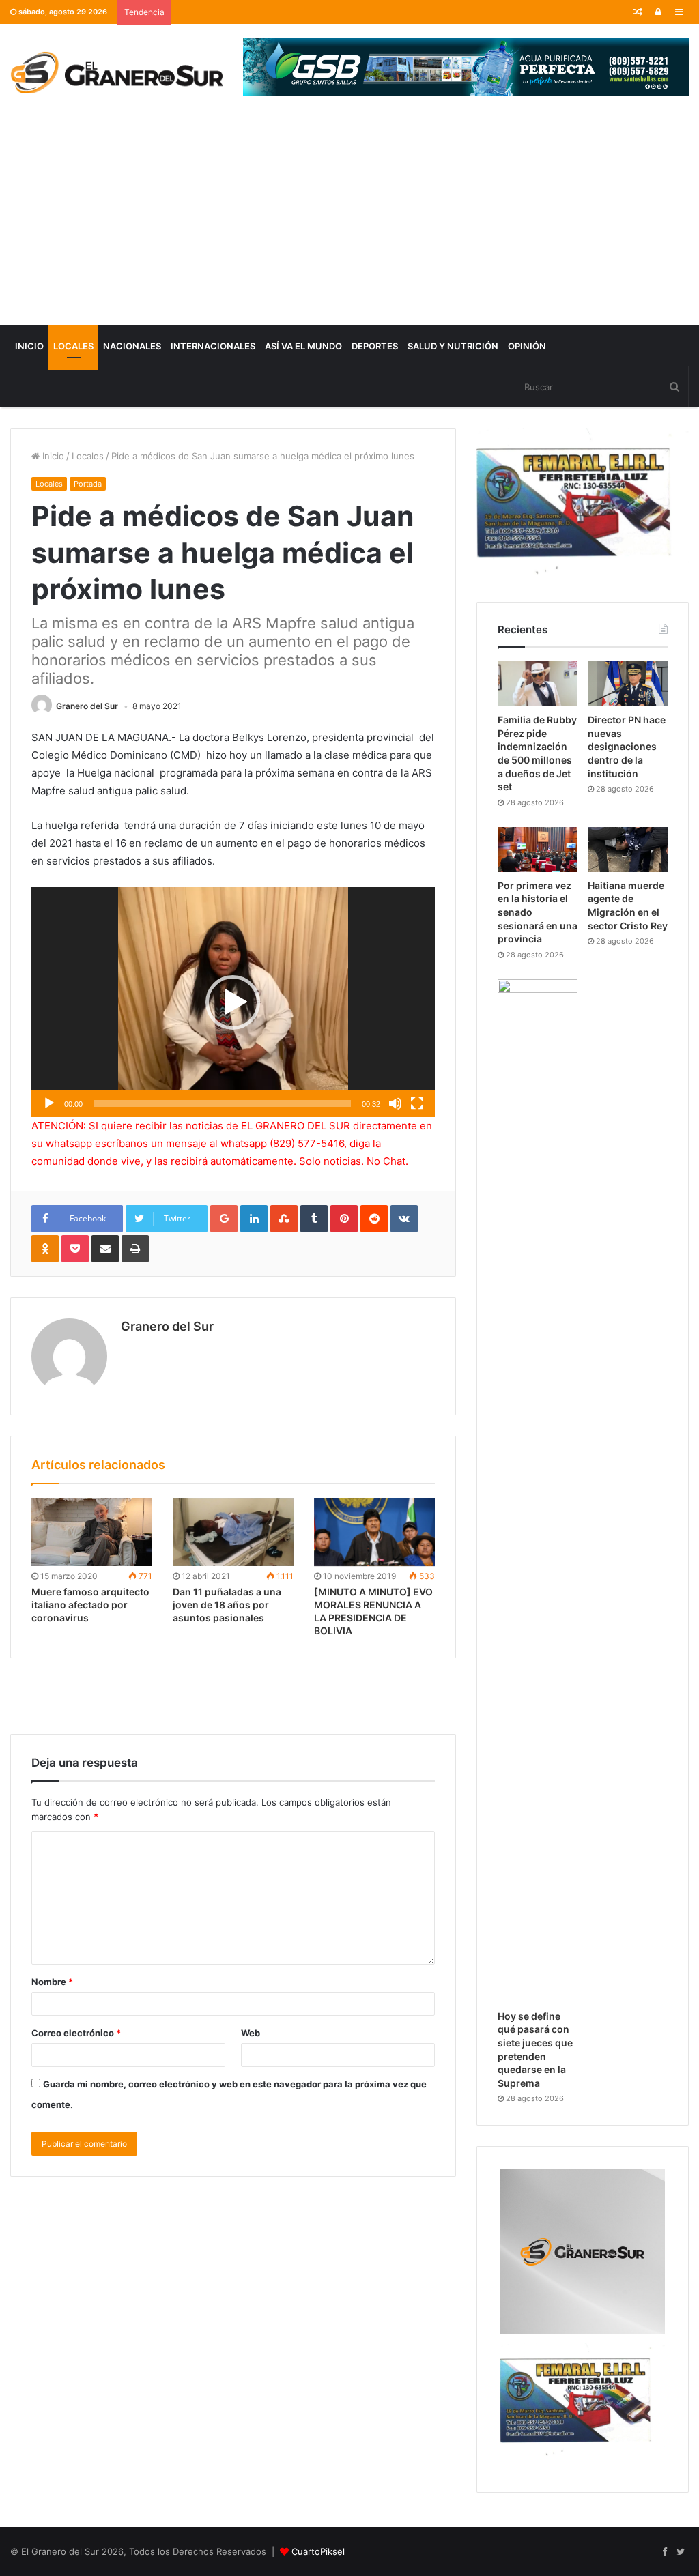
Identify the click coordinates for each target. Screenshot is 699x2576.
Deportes (375, 346)
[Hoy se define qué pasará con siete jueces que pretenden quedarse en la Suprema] (538, 1491)
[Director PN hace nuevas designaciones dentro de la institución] (628, 684)
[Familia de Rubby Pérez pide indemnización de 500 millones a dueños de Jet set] (538, 684)
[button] (233, 1002)
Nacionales (132, 346)
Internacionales (213, 346)
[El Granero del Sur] (116, 72)
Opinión (527, 346)
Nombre (52, 1982)
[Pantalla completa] (417, 1103)
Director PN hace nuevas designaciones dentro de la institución (627, 746)
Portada (88, 484)
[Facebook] (664, 2552)
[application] (233, 1002)
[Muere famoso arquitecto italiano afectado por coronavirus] (92, 1532)
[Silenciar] (395, 1103)
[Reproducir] (49, 1103)
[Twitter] (681, 2552)
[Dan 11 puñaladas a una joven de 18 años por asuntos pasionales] (233, 1532)
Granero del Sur (87, 706)
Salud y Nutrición (453, 346)
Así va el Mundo (303, 346)
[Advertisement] (349, 223)
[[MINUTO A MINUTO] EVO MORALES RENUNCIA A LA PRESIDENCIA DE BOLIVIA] (374, 1532)
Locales (73, 346)
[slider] (222, 1103)
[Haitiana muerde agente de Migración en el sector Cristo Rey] (628, 850)
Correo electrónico (76, 2033)
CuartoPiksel (318, 2551)
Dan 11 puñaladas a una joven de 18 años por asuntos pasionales (227, 1605)
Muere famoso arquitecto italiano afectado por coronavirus (90, 1605)
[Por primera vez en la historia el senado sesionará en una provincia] (538, 850)
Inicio (29, 346)
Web (251, 2033)
